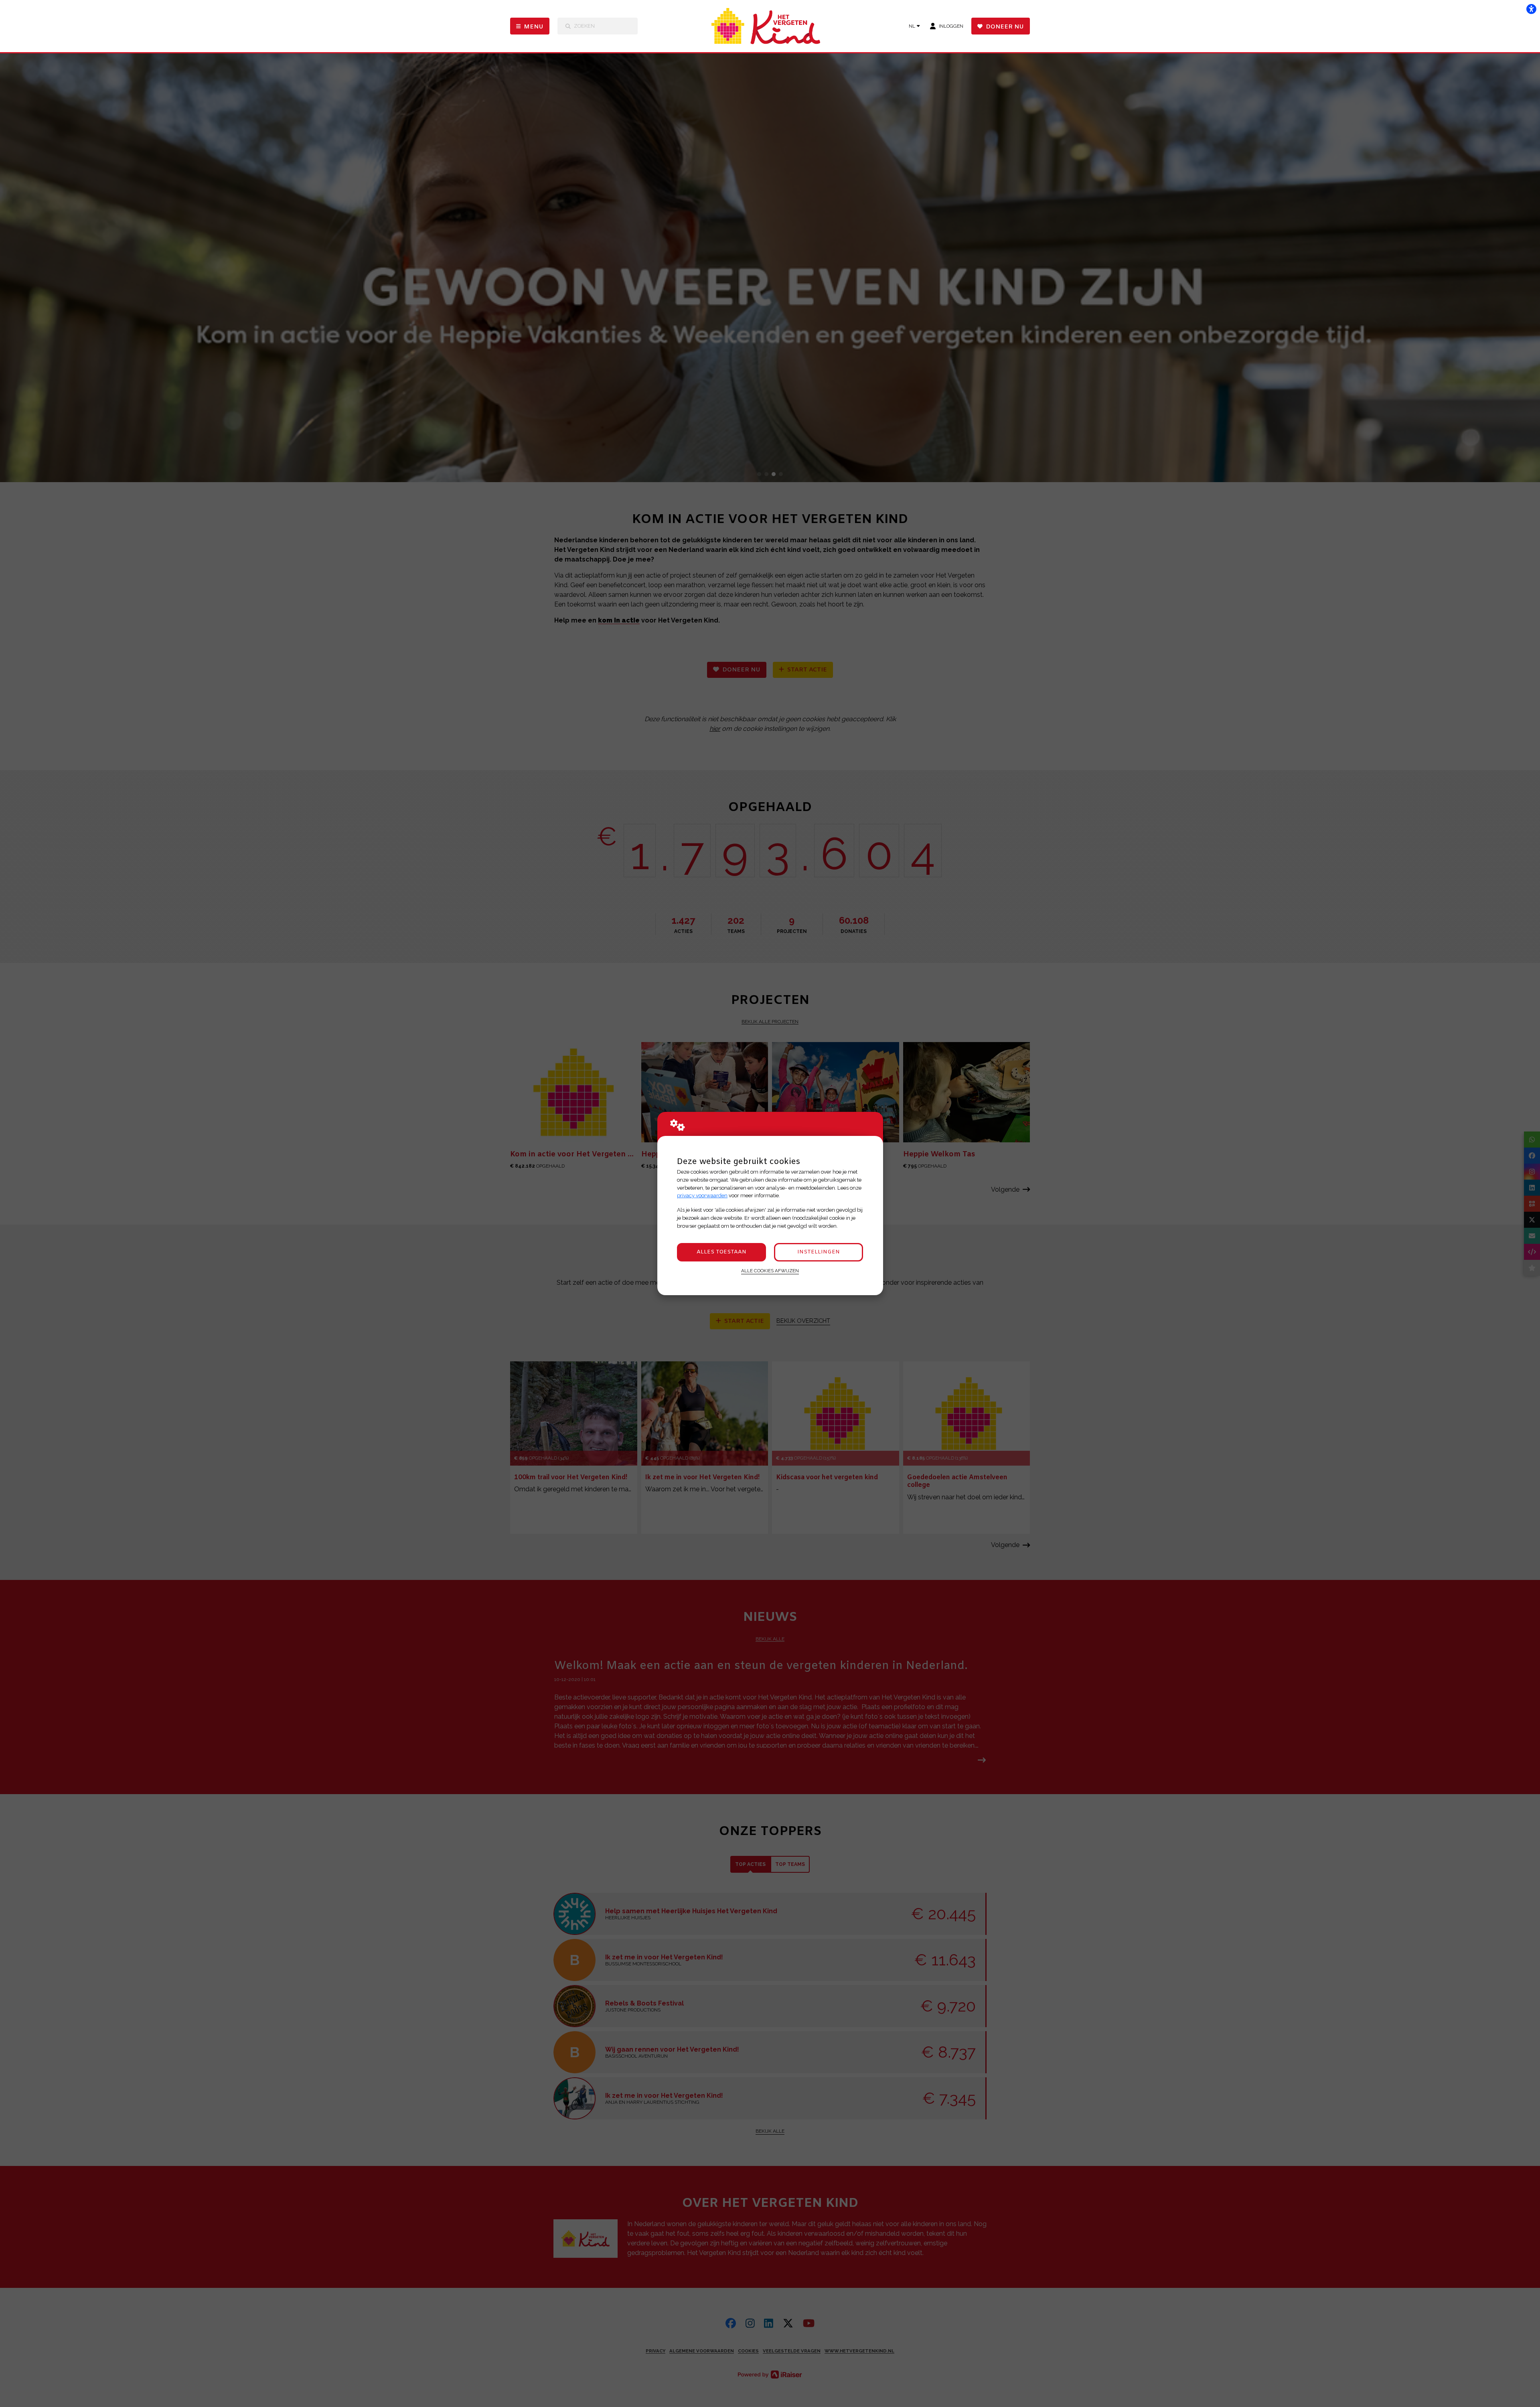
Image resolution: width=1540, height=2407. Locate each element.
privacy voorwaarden (702, 1195)
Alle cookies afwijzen (770, 1271)
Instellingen (819, 1252)
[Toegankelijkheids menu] (1531, 9)
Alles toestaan (721, 1252)
